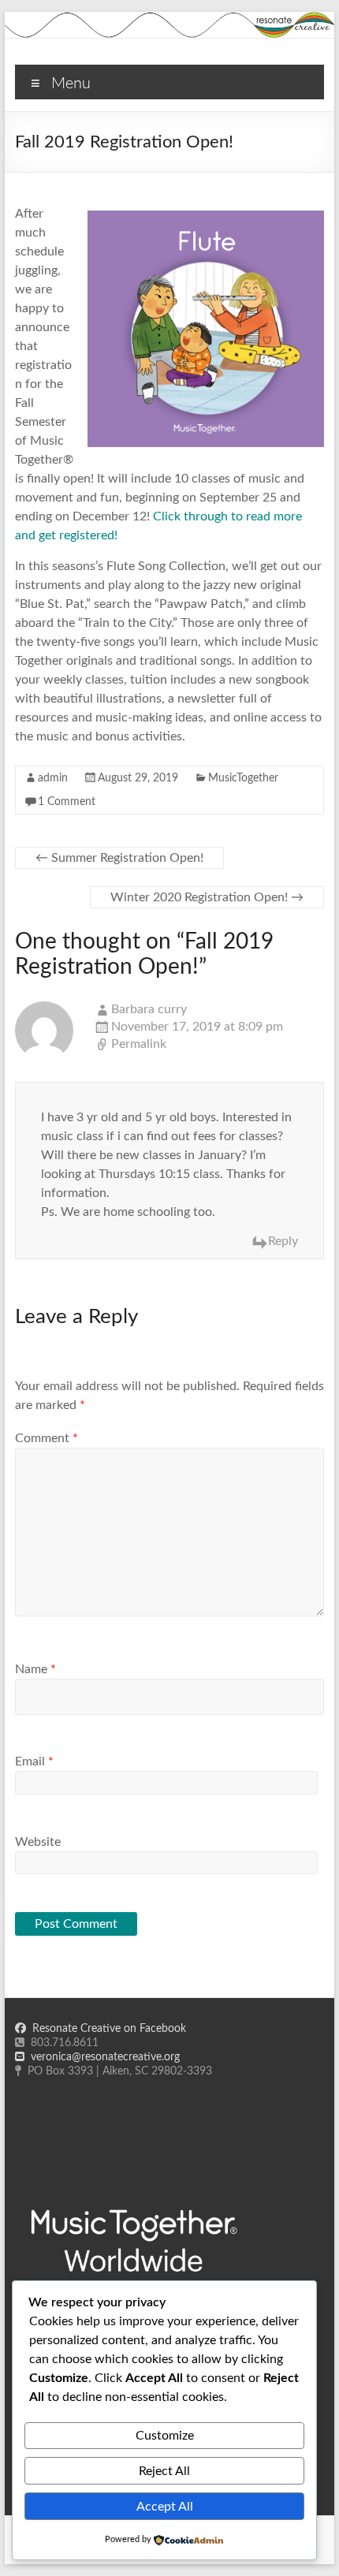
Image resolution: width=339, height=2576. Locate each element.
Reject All (164, 2471)
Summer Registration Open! (119, 858)
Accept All (165, 2507)
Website (38, 1842)
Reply (283, 1241)
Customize (165, 2436)
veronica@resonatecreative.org (102, 2057)
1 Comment (67, 802)
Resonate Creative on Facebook (106, 2029)
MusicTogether (243, 778)
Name (35, 1669)
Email (34, 1761)
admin (53, 778)
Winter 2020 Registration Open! (207, 897)
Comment (47, 1438)
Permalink (139, 1044)
